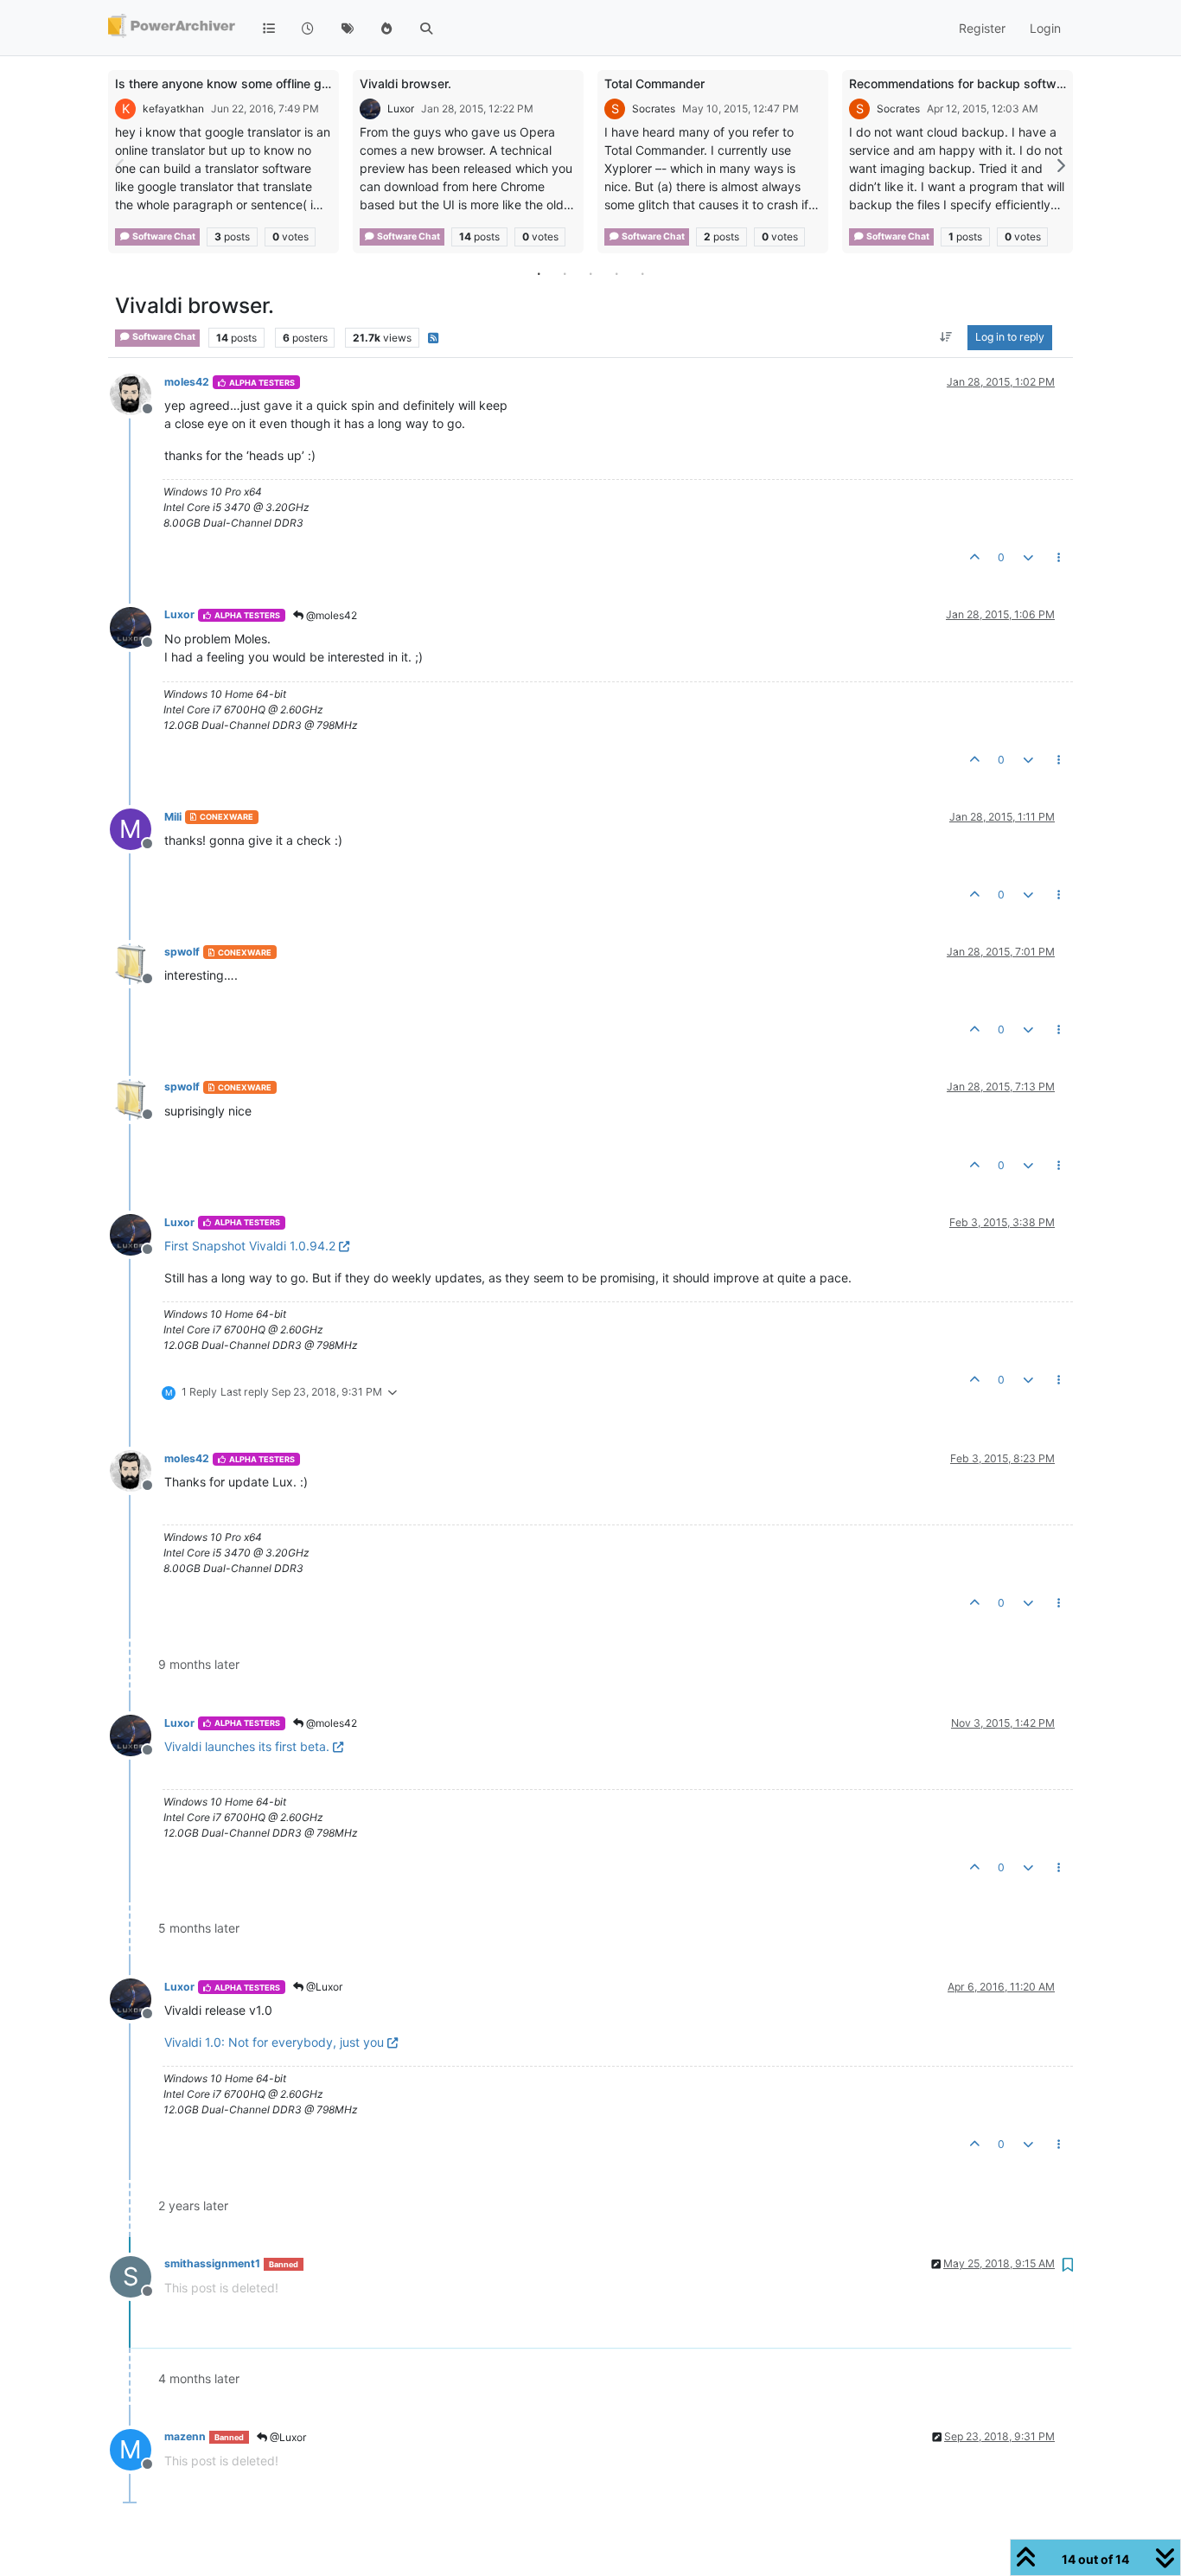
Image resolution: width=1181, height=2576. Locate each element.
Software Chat (163, 237)
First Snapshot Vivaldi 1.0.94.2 (250, 1246)
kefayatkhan (173, 109)
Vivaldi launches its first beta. (247, 1746)
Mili (173, 817)
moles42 (187, 382)
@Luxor (323, 1987)
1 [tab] (539, 273)
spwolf (182, 952)
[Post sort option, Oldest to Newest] (946, 338)
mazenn (185, 2436)
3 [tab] (590, 273)
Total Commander (654, 83)
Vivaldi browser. (405, 83)
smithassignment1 (212, 2263)
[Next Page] (1060, 166)
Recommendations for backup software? (965, 83)
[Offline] (137, 393)
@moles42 (330, 615)
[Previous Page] (121, 166)
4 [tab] (616, 273)
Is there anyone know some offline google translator (263, 83)
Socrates (654, 109)
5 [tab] (642, 273)
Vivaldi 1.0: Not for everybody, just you (274, 2042)
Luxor (401, 109)
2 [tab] (565, 273)
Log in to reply (1010, 338)
